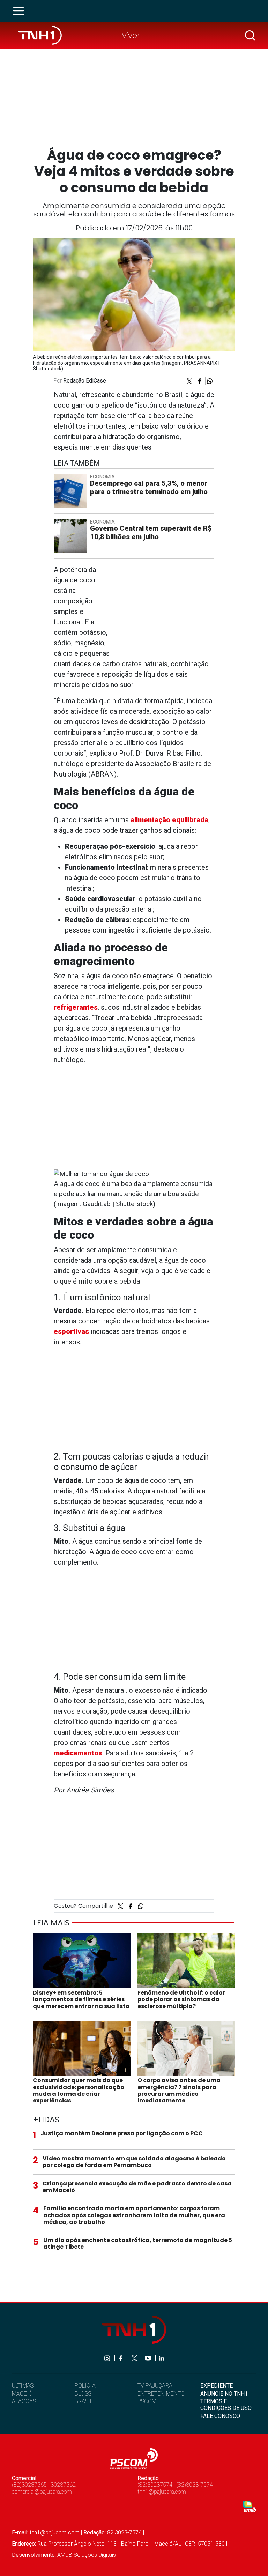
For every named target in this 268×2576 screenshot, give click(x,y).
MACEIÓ (22, 2394)
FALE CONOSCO (220, 2416)
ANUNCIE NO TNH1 (224, 2394)
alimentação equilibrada (169, 820)
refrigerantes (76, 1007)
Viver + (134, 35)
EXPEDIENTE (217, 2386)
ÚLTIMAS (23, 2386)
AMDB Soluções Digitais (87, 2555)
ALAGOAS (24, 2401)
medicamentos (78, 1753)
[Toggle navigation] (21, 11)
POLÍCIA (85, 2386)
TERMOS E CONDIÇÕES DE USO (226, 2405)
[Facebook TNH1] (121, 2358)
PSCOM (147, 2401)
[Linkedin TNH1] (161, 2358)
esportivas (71, 1331)
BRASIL (84, 2401)
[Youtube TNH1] (148, 2358)
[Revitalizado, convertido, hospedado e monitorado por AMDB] (250, 2506)
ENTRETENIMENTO (161, 2394)
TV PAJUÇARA (155, 2386)
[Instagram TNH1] (108, 2358)
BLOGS (83, 2394)
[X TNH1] (135, 2358)
